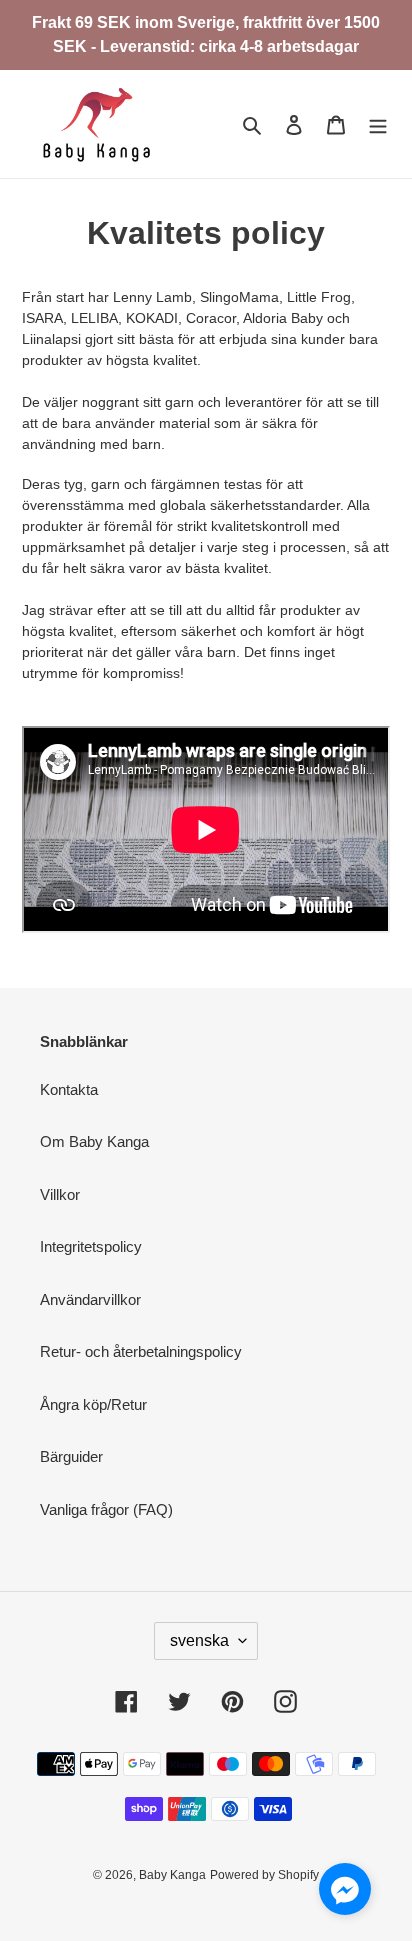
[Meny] (378, 124)
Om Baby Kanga (94, 1141)
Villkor (60, 1194)
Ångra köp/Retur (93, 1404)
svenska (199, 1640)
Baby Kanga (172, 1875)
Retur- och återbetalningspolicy (141, 1351)
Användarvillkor (90, 1299)
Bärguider (71, 1456)
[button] (345, 1892)
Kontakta (69, 1089)
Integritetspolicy (91, 1246)
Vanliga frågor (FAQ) (106, 1509)
